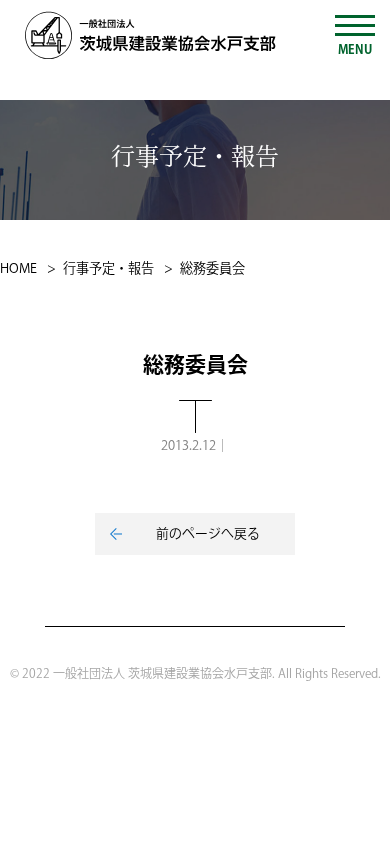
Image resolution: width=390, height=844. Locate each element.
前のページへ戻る (208, 534)
